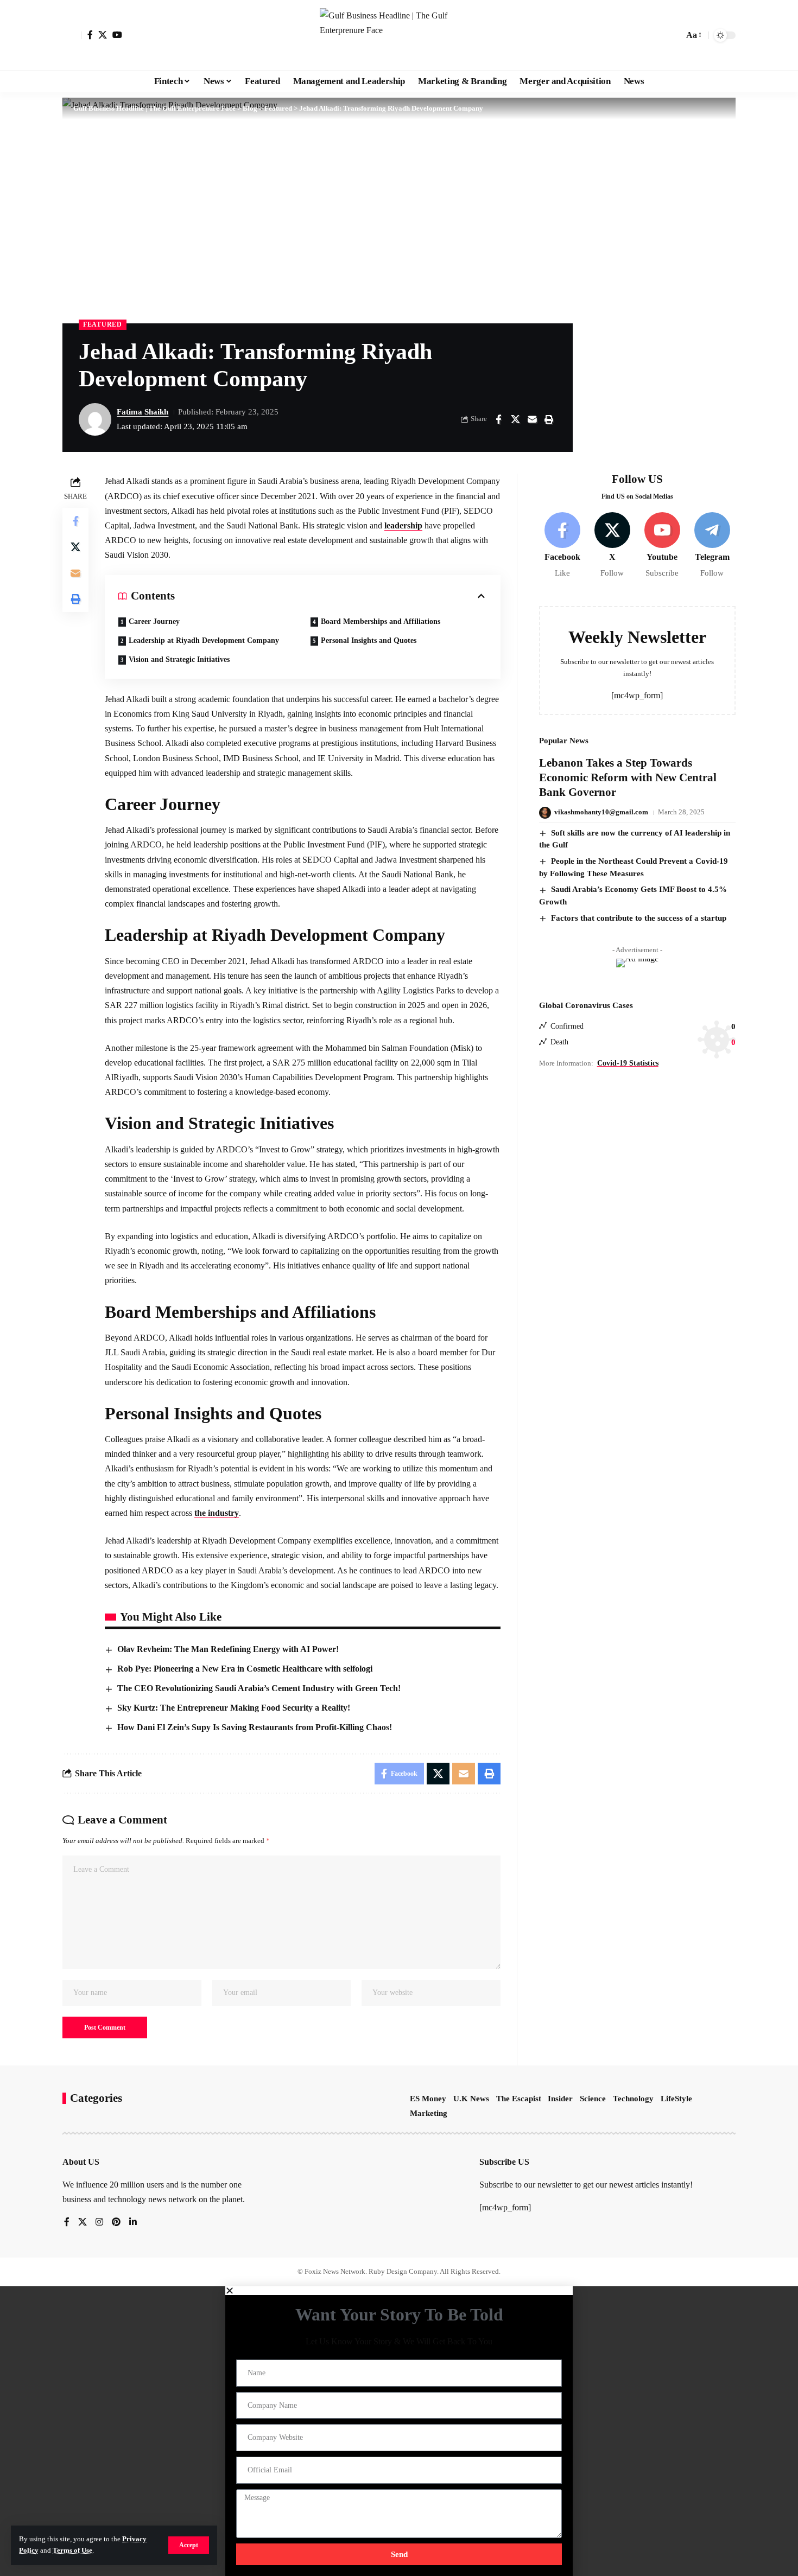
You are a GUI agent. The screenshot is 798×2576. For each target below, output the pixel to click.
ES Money (428, 2099)
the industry (217, 1513)
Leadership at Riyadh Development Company (204, 640)
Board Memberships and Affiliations (381, 621)
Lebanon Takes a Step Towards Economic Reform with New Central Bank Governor (628, 778)
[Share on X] (515, 419)
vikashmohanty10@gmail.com (601, 812)
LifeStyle (676, 2099)
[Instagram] (99, 2223)
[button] (189, 2545)
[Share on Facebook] (498, 419)
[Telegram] (712, 546)
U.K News (471, 2099)
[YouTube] (117, 35)
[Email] (532, 419)
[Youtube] (662, 546)
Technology (633, 2099)
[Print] (549, 419)
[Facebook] (90, 35)
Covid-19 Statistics (628, 1063)
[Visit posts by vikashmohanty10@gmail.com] (545, 813)
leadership (403, 525)
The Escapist (519, 2099)
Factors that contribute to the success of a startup (639, 918)
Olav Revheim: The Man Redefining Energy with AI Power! (228, 1649)
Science (593, 2099)
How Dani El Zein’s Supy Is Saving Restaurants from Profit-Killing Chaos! (255, 1727)
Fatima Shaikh (142, 412)
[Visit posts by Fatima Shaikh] (95, 419)
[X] (103, 35)
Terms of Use (72, 2551)
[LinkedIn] (133, 2223)
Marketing (429, 2113)
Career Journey (154, 621)
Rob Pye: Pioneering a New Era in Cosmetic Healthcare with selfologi (245, 1669)
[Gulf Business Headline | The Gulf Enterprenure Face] (399, 35)
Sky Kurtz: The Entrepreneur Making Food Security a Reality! (234, 1708)
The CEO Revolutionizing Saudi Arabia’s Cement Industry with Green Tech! (259, 1688)
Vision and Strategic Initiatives (179, 659)
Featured (103, 324)
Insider (560, 2099)
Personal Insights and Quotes (369, 640)
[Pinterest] (116, 2223)
